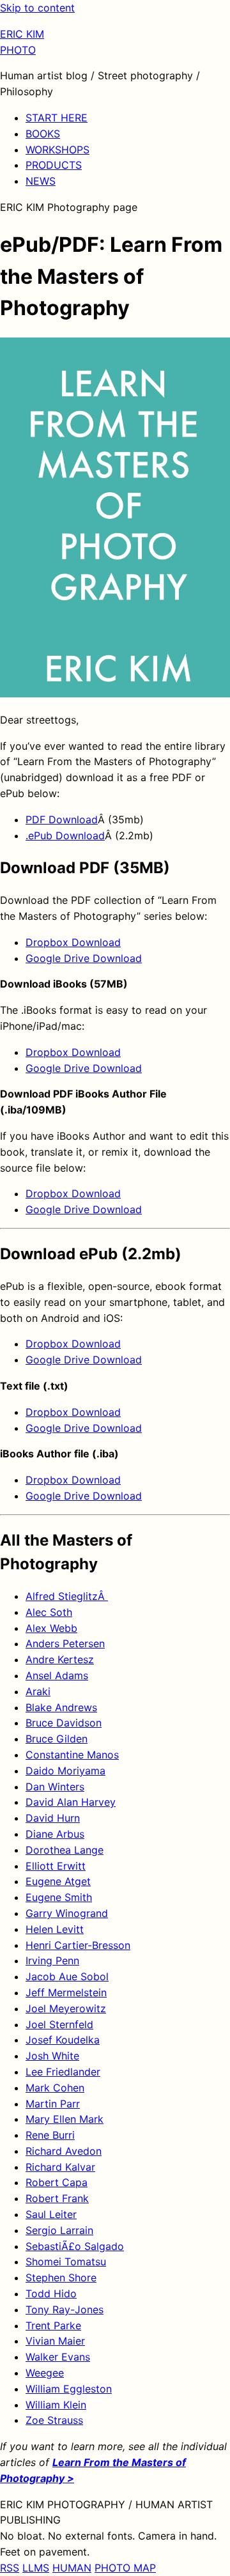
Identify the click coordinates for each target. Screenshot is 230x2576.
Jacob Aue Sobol (67, 1976)
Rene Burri (50, 2135)
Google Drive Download (84, 958)
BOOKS (43, 134)
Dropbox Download (73, 942)
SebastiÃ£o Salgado (75, 2246)
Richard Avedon (64, 2151)
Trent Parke (53, 2325)
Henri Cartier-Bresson (78, 1945)
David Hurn (53, 1818)
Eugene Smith (59, 1897)
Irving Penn (52, 1960)
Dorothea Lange (65, 1850)
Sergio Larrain (59, 2230)
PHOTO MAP (125, 2568)
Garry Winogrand (67, 1913)
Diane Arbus (55, 1834)
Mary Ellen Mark (65, 2119)
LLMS (36, 2568)
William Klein (56, 2405)
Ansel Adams (57, 1675)
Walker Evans (58, 2357)
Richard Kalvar (60, 2167)
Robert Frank (57, 2198)
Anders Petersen (65, 1643)
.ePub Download (65, 835)
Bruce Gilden (57, 1739)
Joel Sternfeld (59, 2024)
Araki (38, 1691)
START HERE (57, 118)
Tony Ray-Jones (65, 2309)
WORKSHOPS (57, 150)
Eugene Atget (58, 1881)
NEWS (41, 181)
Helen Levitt (55, 1929)
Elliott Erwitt (56, 1866)
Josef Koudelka (63, 2040)
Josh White (52, 2056)
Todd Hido (51, 2293)
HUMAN (72, 2568)
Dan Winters (55, 1787)
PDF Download (62, 819)
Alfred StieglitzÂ (67, 1596)
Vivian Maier (55, 2341)
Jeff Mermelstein (66, 1992)
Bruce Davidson (64, 1723)
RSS (10, 2568)
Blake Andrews (61, 1707)
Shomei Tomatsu (66, 2262)
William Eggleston (69, 2389)
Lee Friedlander (63, 2072)
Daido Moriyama (65, 1771)
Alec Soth (49, 1612)
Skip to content (37, 8)
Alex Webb (51, 1628)
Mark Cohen (55, 2088)
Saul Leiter (51, 2214)
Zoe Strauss (54, 2420)
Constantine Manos (72, 1755)
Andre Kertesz (60, 1659)
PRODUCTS (54, 165)
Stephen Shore (61, 2277)
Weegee (45, 2373)
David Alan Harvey (71, 1802)
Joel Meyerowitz (66, 2008)
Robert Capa (57, 2182)
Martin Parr (53, 2104)
